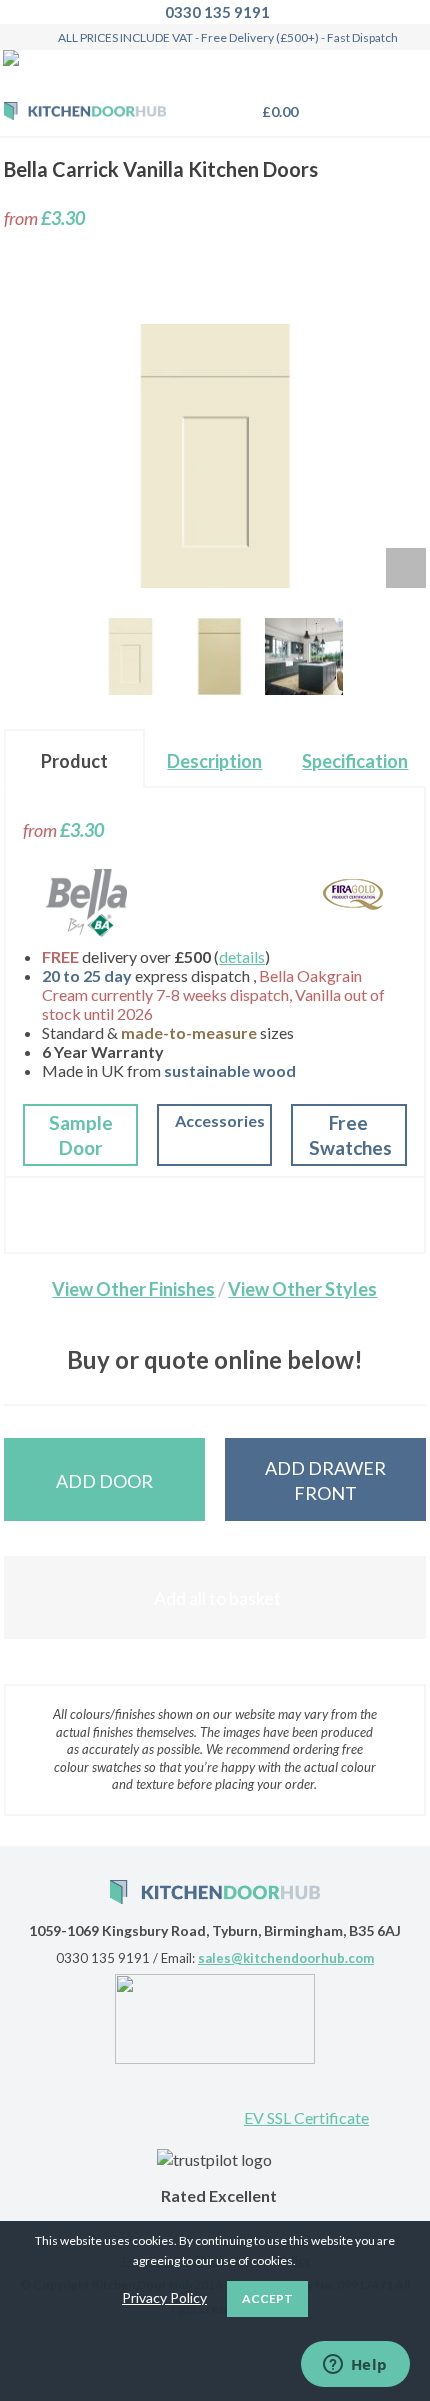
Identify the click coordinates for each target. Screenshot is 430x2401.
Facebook (151, 2099)
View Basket (275, 111)
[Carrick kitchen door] (130, 656)
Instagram (216, 2099)
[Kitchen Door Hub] (85, 113)
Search (358, 103)
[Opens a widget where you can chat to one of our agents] (355, 2366)
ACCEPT (267, 2298)
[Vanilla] (219, 656)
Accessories (220, 1120)
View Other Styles (302, 1289)
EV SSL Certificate (306, 2117)
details (242, 956)
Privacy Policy (164, 2297)
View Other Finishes (133, 1289)
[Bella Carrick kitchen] (303, 656)
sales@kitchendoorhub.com (286, 1958)
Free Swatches (350, 1135)
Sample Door (81, 1135)
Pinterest (86, 2099)
